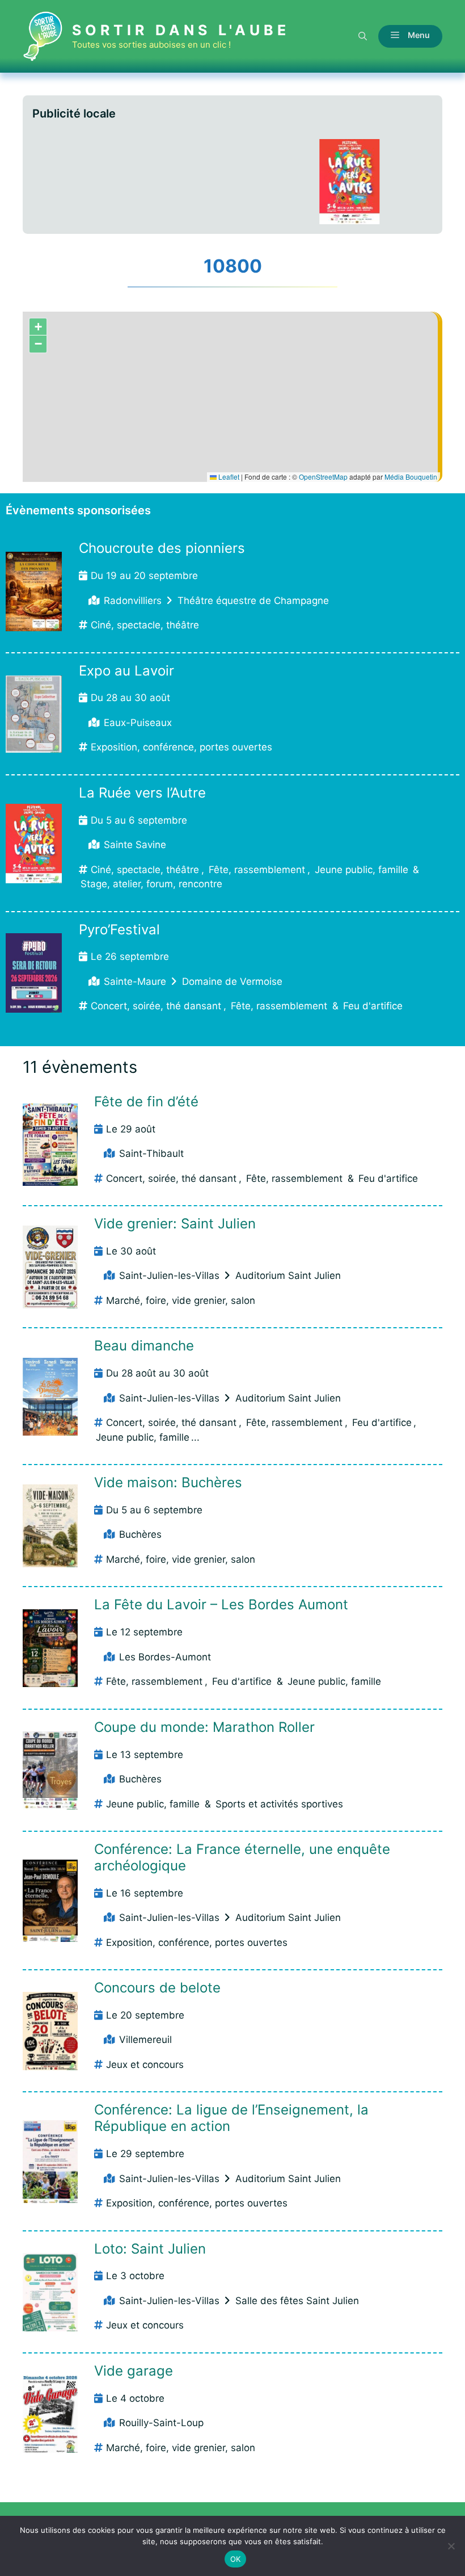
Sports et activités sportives (279, 1804)
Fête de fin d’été (146, 1102)
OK (236, 2559)
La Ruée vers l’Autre (142, 793)
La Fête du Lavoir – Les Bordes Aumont (221, 1604)
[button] (363, 36)
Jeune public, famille (362, 870)
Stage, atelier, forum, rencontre (151, 884)
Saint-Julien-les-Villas (169, 1276)
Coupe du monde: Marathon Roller (204, 1727)
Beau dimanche (144, 1346)
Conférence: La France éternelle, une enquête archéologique (242, 1857)
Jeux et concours (145, 2065)
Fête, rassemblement (257, 870)
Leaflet (228, 477)
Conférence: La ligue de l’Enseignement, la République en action (231, 2118)
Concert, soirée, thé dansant (156, 1006)
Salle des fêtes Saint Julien (297, 2301)
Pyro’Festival (119, 930)
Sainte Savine (135, 845)
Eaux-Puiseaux (138, 723)
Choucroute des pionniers (162, 548)
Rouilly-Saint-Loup (161, 2423)
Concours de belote (157, 1988)
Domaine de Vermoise (232, 981)
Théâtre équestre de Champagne (253, 601)
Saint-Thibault (151, 1153)
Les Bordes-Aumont (165, 1657)
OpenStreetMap (323, 477)
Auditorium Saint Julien (288, 1276)
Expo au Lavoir (126, 671)
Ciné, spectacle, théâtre (145, 625)
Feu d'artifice (373, 1006)
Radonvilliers (133, 601)
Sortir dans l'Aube (181, 30)
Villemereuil (145, 2040)
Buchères (140, 1534)
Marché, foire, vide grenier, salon (181, 1300)
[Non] (451, 2546)
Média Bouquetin (411, 477)
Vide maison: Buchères (168, 1482)
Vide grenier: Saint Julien (175, 1224)
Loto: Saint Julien (150, 2249)
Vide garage (134, 2371)
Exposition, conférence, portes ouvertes (181, 747)
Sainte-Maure (135, 981)
